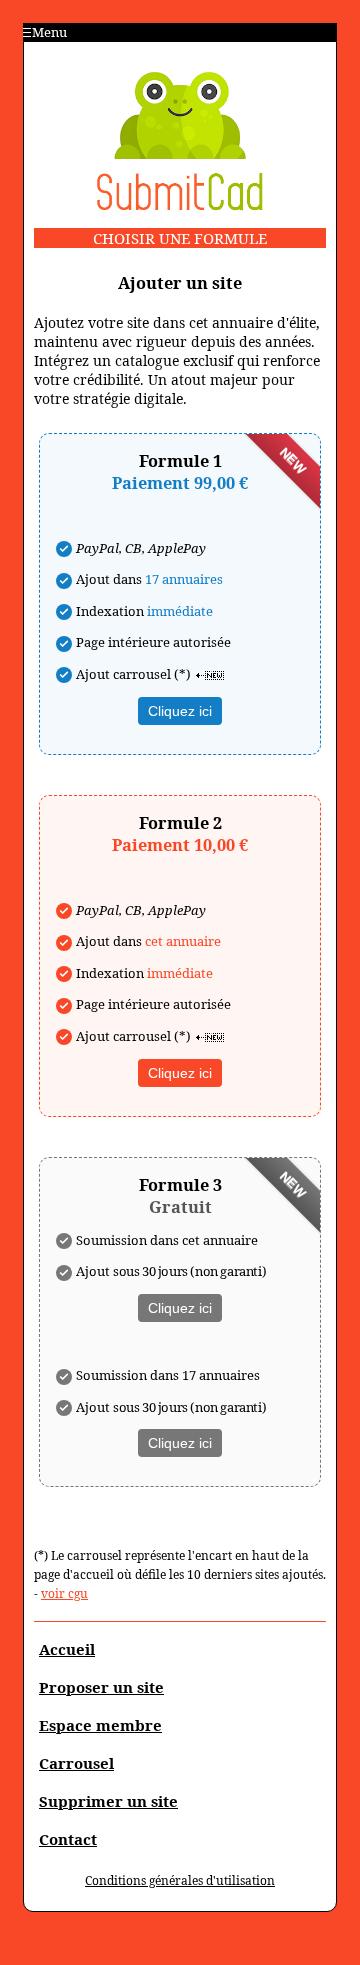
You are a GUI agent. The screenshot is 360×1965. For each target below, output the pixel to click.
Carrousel (76, 1763)
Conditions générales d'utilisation (180, 1880)
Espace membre (100, 1725)
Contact (68, 1839)
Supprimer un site (108, 1801)
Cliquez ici (180, 711)
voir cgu (64, 1593)
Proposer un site (101, 1687)
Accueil (67, 1649)
